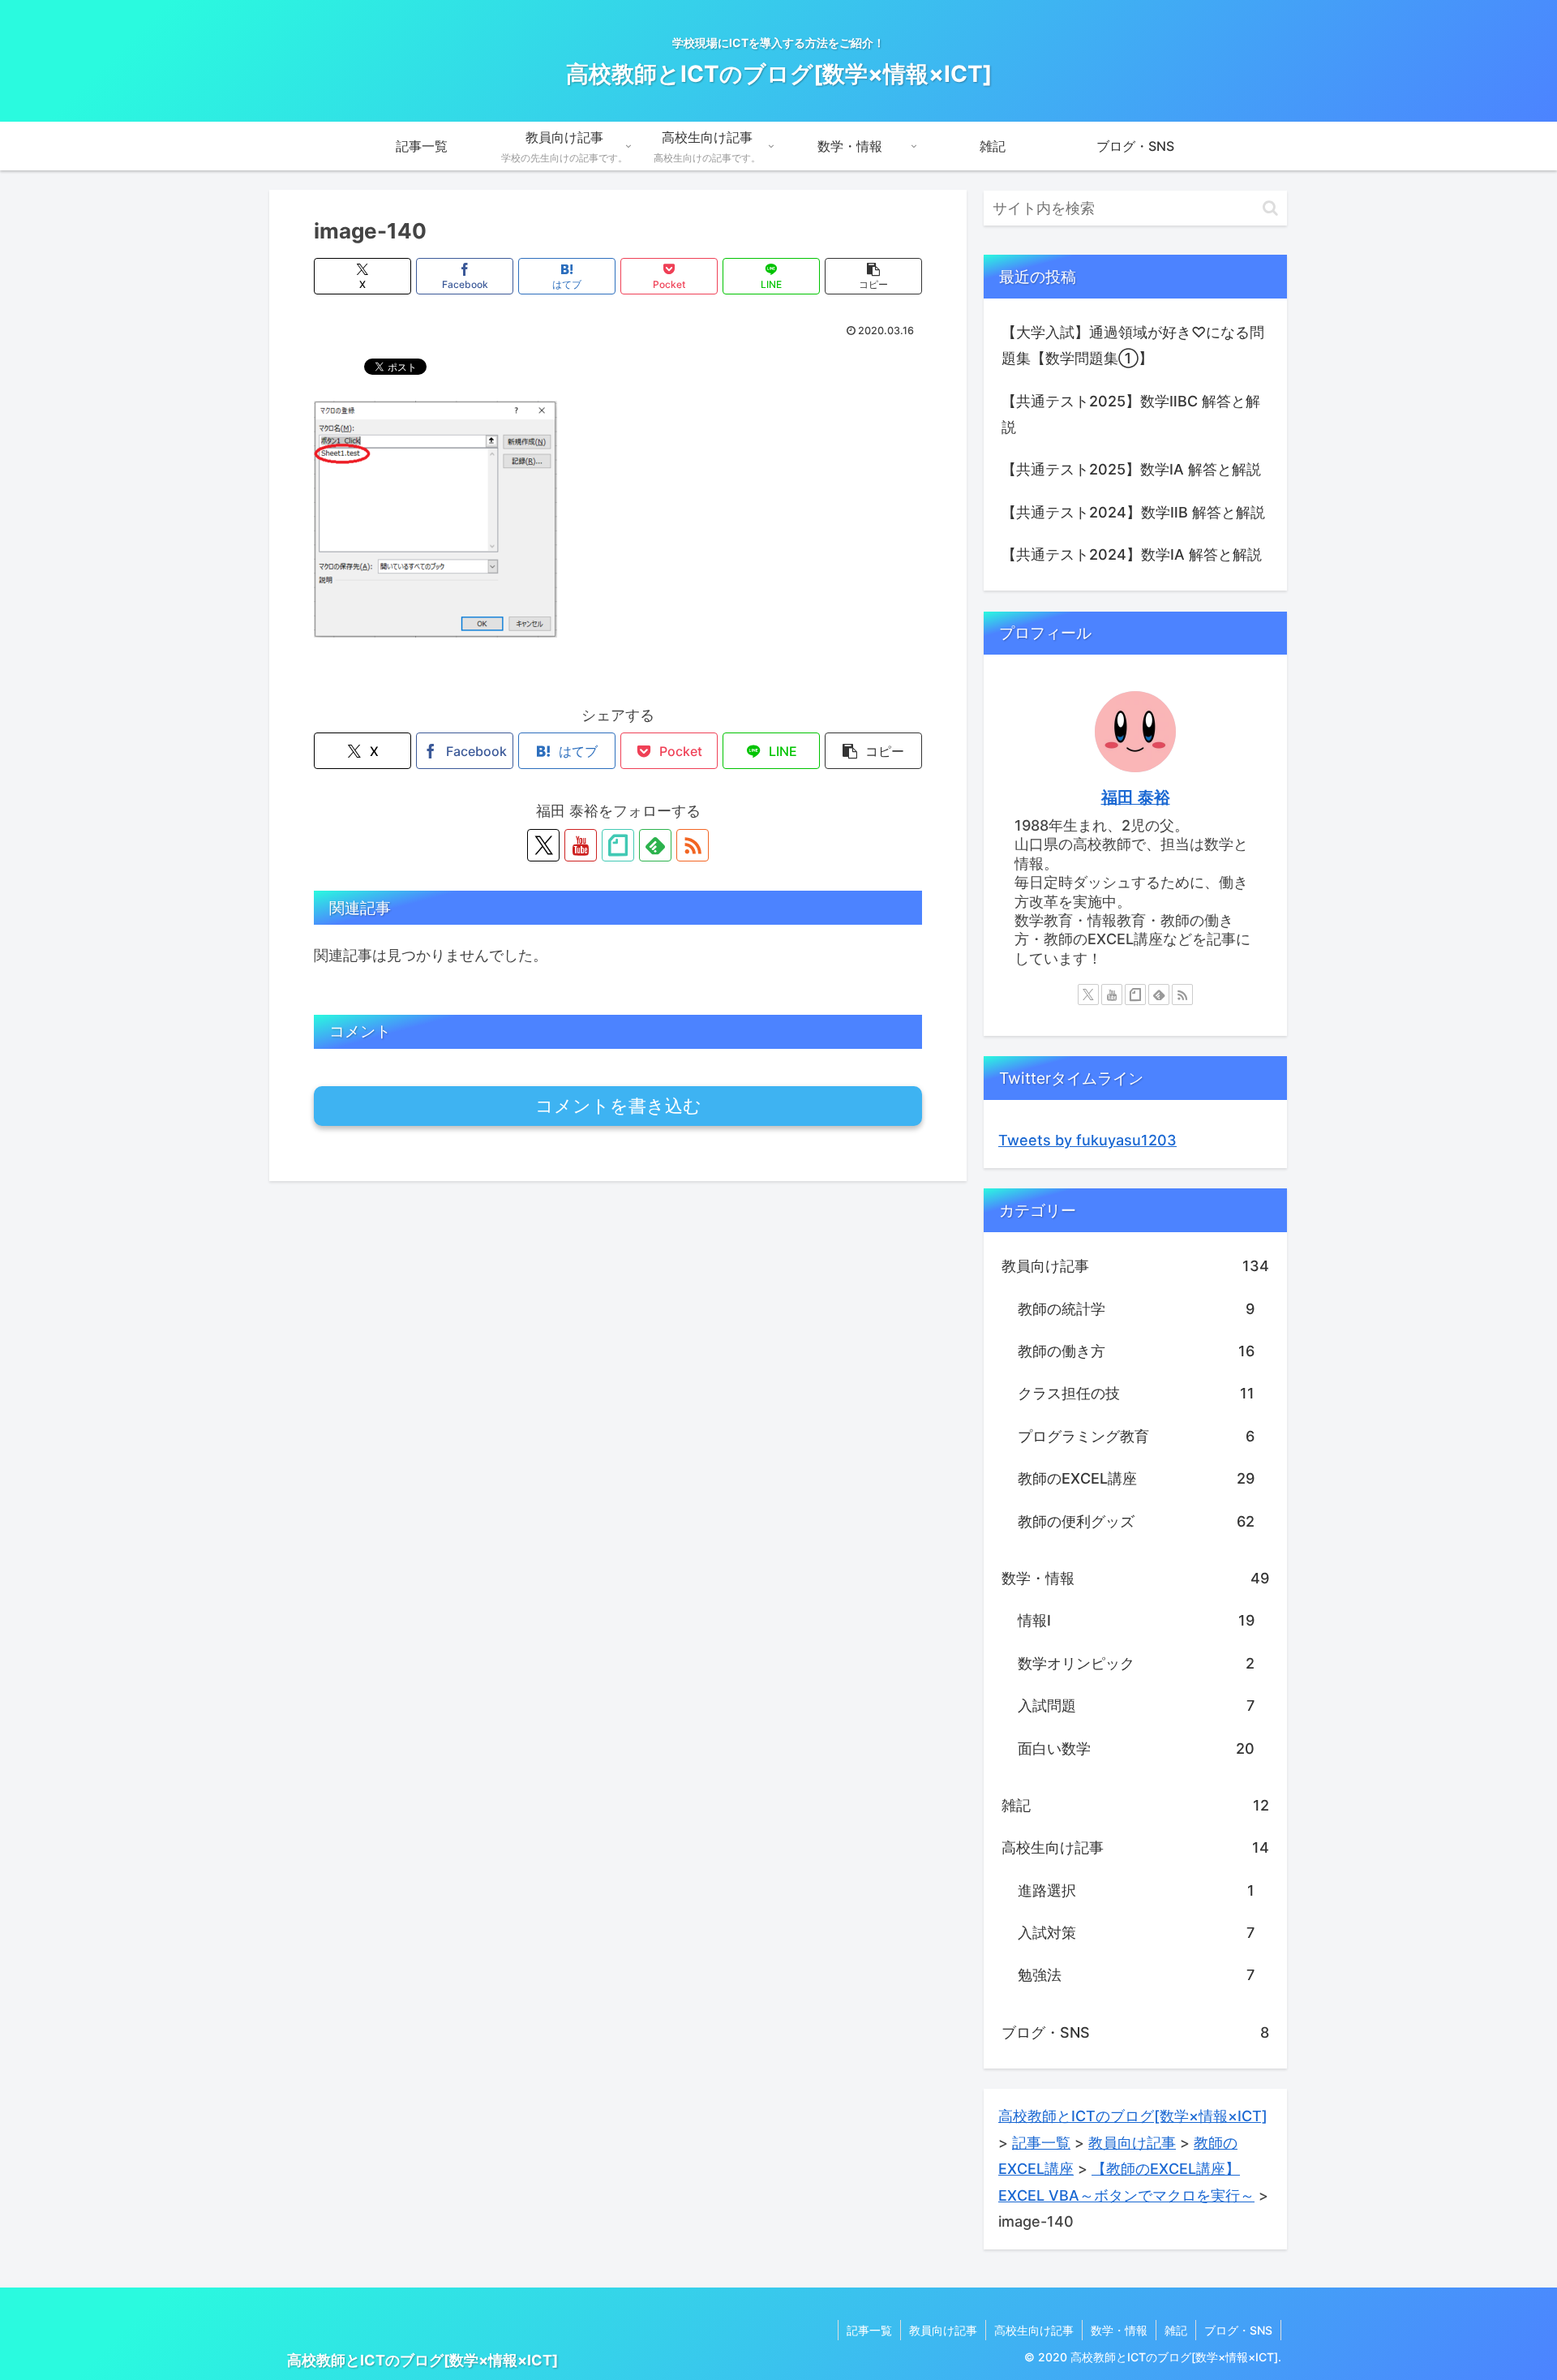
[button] (873, 276)
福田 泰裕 (1136, 797)
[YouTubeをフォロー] (581, 845)
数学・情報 (1119, 2330)
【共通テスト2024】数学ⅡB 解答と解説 (1133, 512)
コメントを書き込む (618, 1106)
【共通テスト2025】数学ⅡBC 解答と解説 (1131, 414)
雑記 (1176, 2330)
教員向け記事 (943, 2330)
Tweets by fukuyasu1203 (1087, 1140)
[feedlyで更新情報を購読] (655, 845)
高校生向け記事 (1034, 2330)
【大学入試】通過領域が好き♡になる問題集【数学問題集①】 (1133, 345)
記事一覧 (869, 2330)
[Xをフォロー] (543, 845)
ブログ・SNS (1238, 2330)
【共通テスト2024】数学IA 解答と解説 (1132, 554)
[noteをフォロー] (618, 845)
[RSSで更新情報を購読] (693, 845)
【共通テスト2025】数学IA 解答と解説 (1131, 469)
